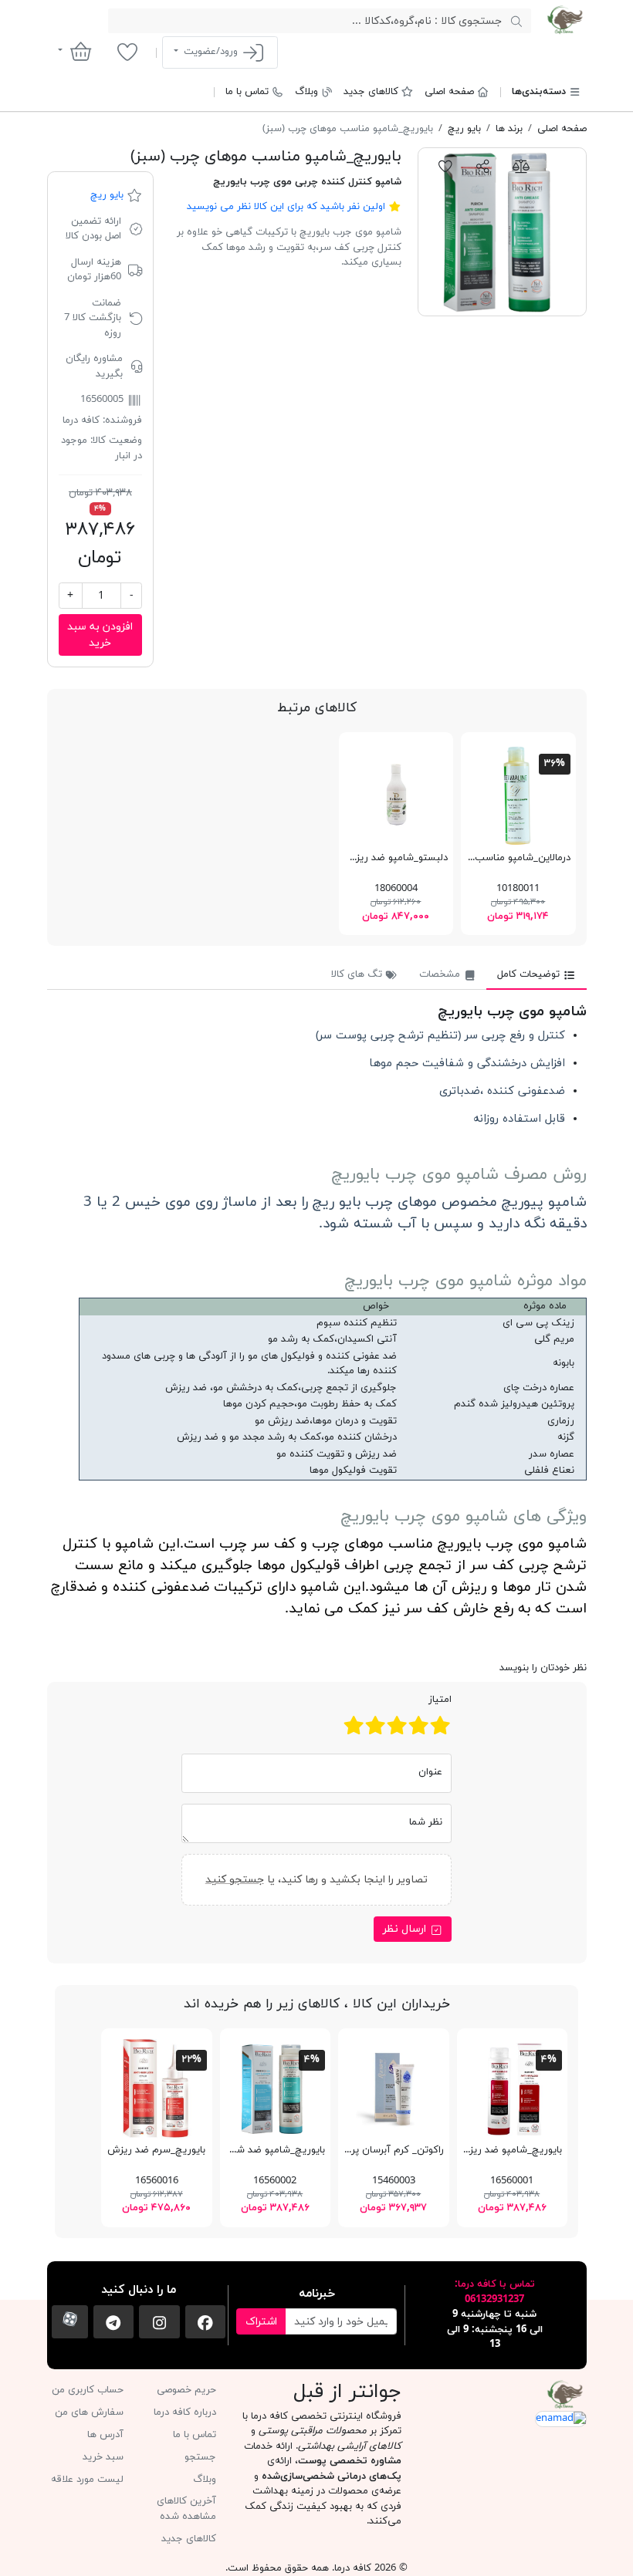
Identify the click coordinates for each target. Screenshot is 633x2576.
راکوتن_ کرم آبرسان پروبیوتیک (379, 2150)
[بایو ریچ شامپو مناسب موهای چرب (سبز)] (502, 232)
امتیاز (440, 1700)
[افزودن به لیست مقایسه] (521, 166)
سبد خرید (103, 2457)
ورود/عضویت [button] (211, 52)
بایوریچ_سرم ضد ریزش (156, 2150)
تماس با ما (247, 92)
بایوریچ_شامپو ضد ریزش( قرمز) (496, 2150)
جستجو (200, 2457)
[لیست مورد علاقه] (127, 52)
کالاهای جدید (371, 92)
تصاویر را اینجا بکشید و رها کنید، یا (316, 1879)
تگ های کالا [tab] (358, 974)
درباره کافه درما (185, 2412)
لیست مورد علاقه (87, 2480)
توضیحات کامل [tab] (530, 974)
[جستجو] (516, 21)
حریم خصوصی (186, 2390)
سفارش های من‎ (89, 2412)
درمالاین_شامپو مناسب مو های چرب (495, 858)
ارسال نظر (406, 1929)
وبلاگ (306, 92)
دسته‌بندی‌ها (539, 92)
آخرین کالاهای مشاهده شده (186, 2509)
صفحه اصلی (449, 92)
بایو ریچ (107, 195)
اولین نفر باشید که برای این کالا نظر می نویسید (286, 207)
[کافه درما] (565, 20)
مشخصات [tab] (441, 974)
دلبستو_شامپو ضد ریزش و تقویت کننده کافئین (346, 858)
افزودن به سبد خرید (100, 635)
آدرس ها (105, 2435)
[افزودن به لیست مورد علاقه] (446, 166)
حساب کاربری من (88, 2390)
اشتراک (261, 2322)
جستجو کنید (235, 1879)
